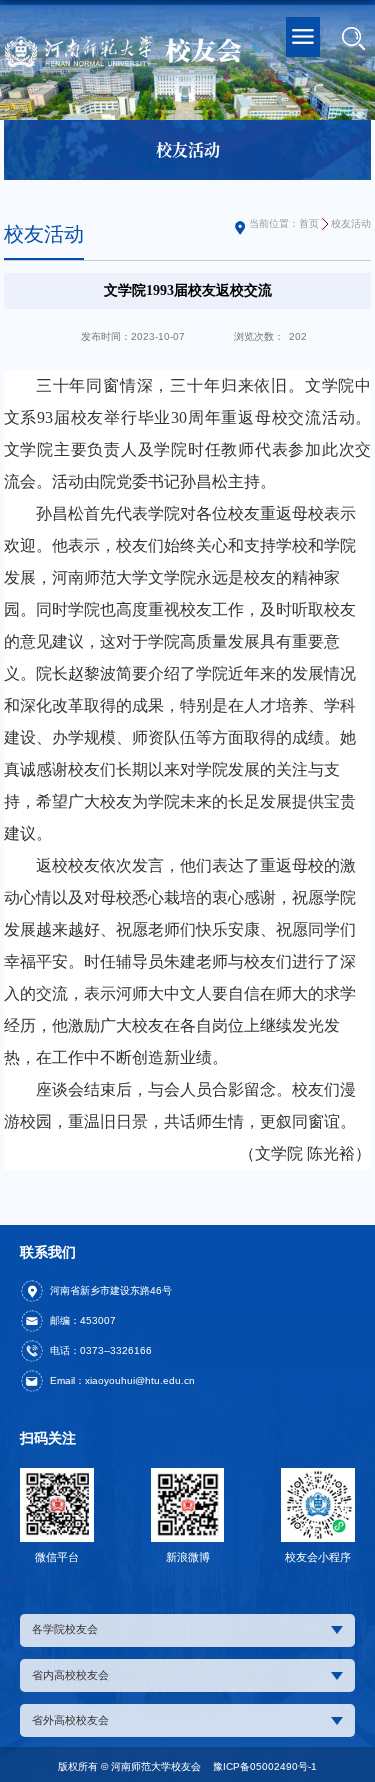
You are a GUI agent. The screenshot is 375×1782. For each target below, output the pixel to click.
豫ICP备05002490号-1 (265, 1766)
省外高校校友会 (70, 1720)
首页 (309, 223)
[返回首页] (124, 52)
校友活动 (351, 223)
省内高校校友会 (70, 1675)
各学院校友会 (65, 1629)
